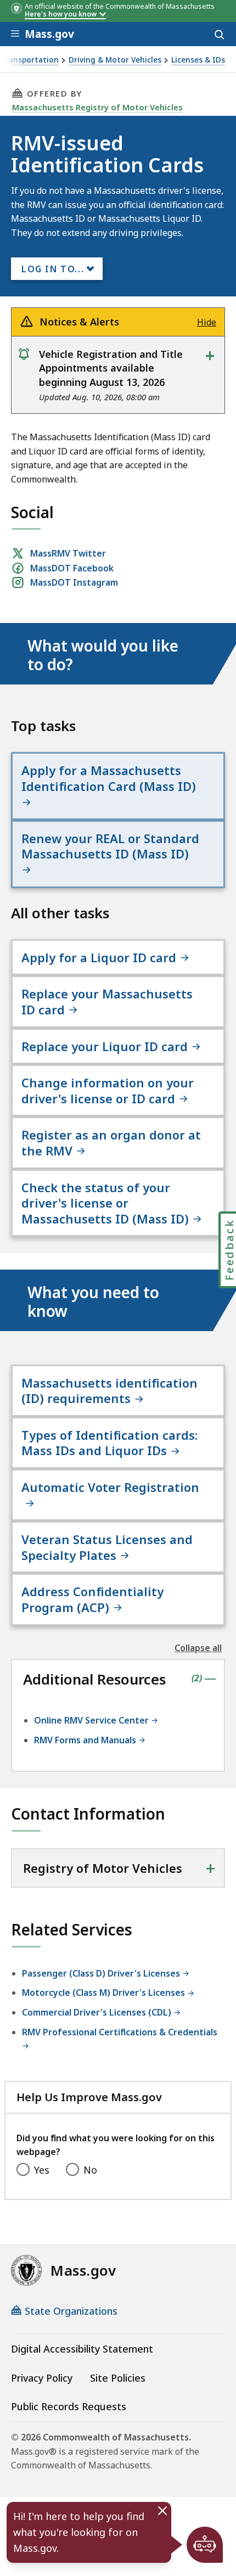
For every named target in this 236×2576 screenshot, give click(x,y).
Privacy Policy (42, 2378)
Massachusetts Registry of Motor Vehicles (97, 107)
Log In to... (53, 269)
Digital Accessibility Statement (82, 2349)
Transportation (30, 60)
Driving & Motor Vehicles (115, 60)
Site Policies (118, 2378)
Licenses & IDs (198, 60)
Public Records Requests (69, 2406)
